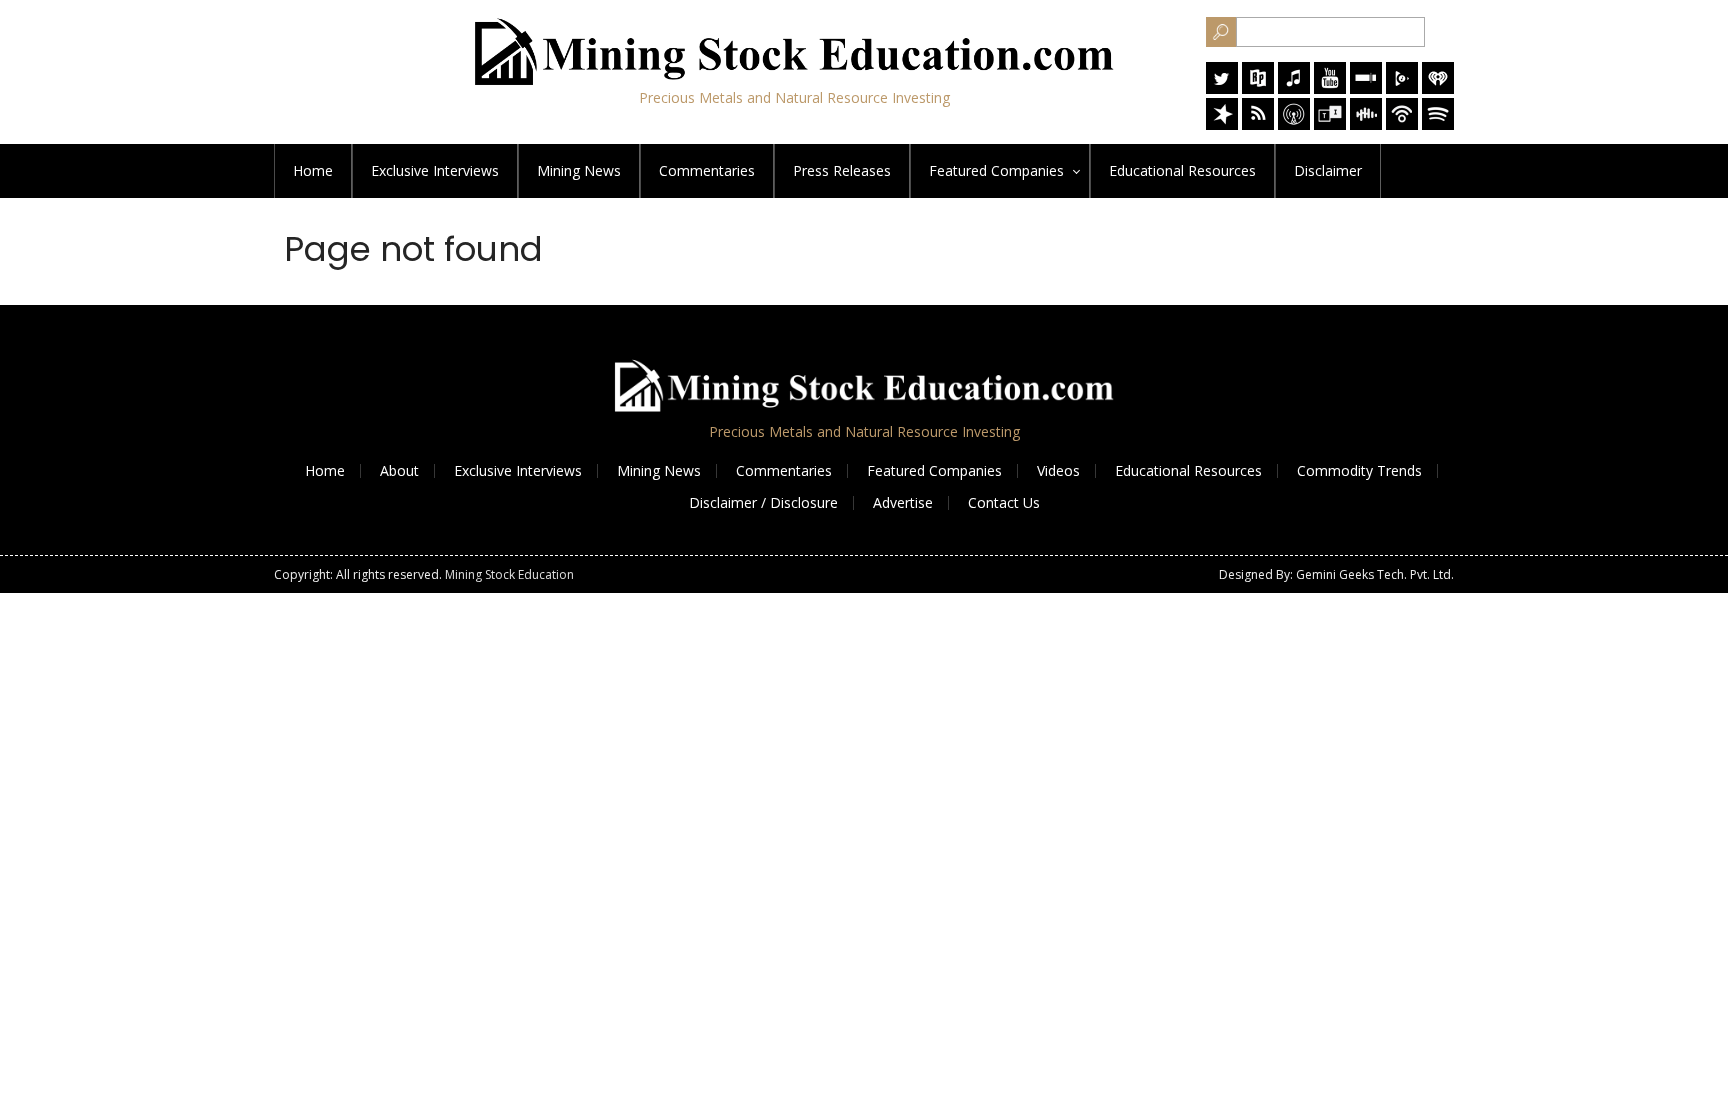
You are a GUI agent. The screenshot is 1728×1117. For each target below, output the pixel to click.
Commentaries (707, 170)
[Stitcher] (1366, 88)
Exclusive (435, 170)
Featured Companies (934, 470)
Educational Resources (1188, 470)
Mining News (579, 170)
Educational (1182, 170)
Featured (996, 170)
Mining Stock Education (509, 574)
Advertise (903, 502)
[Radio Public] (1258, 88)
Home (313, 170)
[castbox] (1366, 124)
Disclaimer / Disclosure (763, 502)
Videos (1058, 470)
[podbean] (1402, 124)
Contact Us (1004, 502)
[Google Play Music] (1402, 88)
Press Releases (842, 170)
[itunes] (1294, 88)
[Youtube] (1330, 88)
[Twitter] (1222, 88)
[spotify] (1438, 124)
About (399, 470)
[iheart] (1438, 88)
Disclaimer (1328, 170)
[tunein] (1330, 124)
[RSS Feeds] (1258, 124)
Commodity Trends (1359, 470)
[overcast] (1294, 124)
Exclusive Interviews (518, 470)
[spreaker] (1222, 124)
